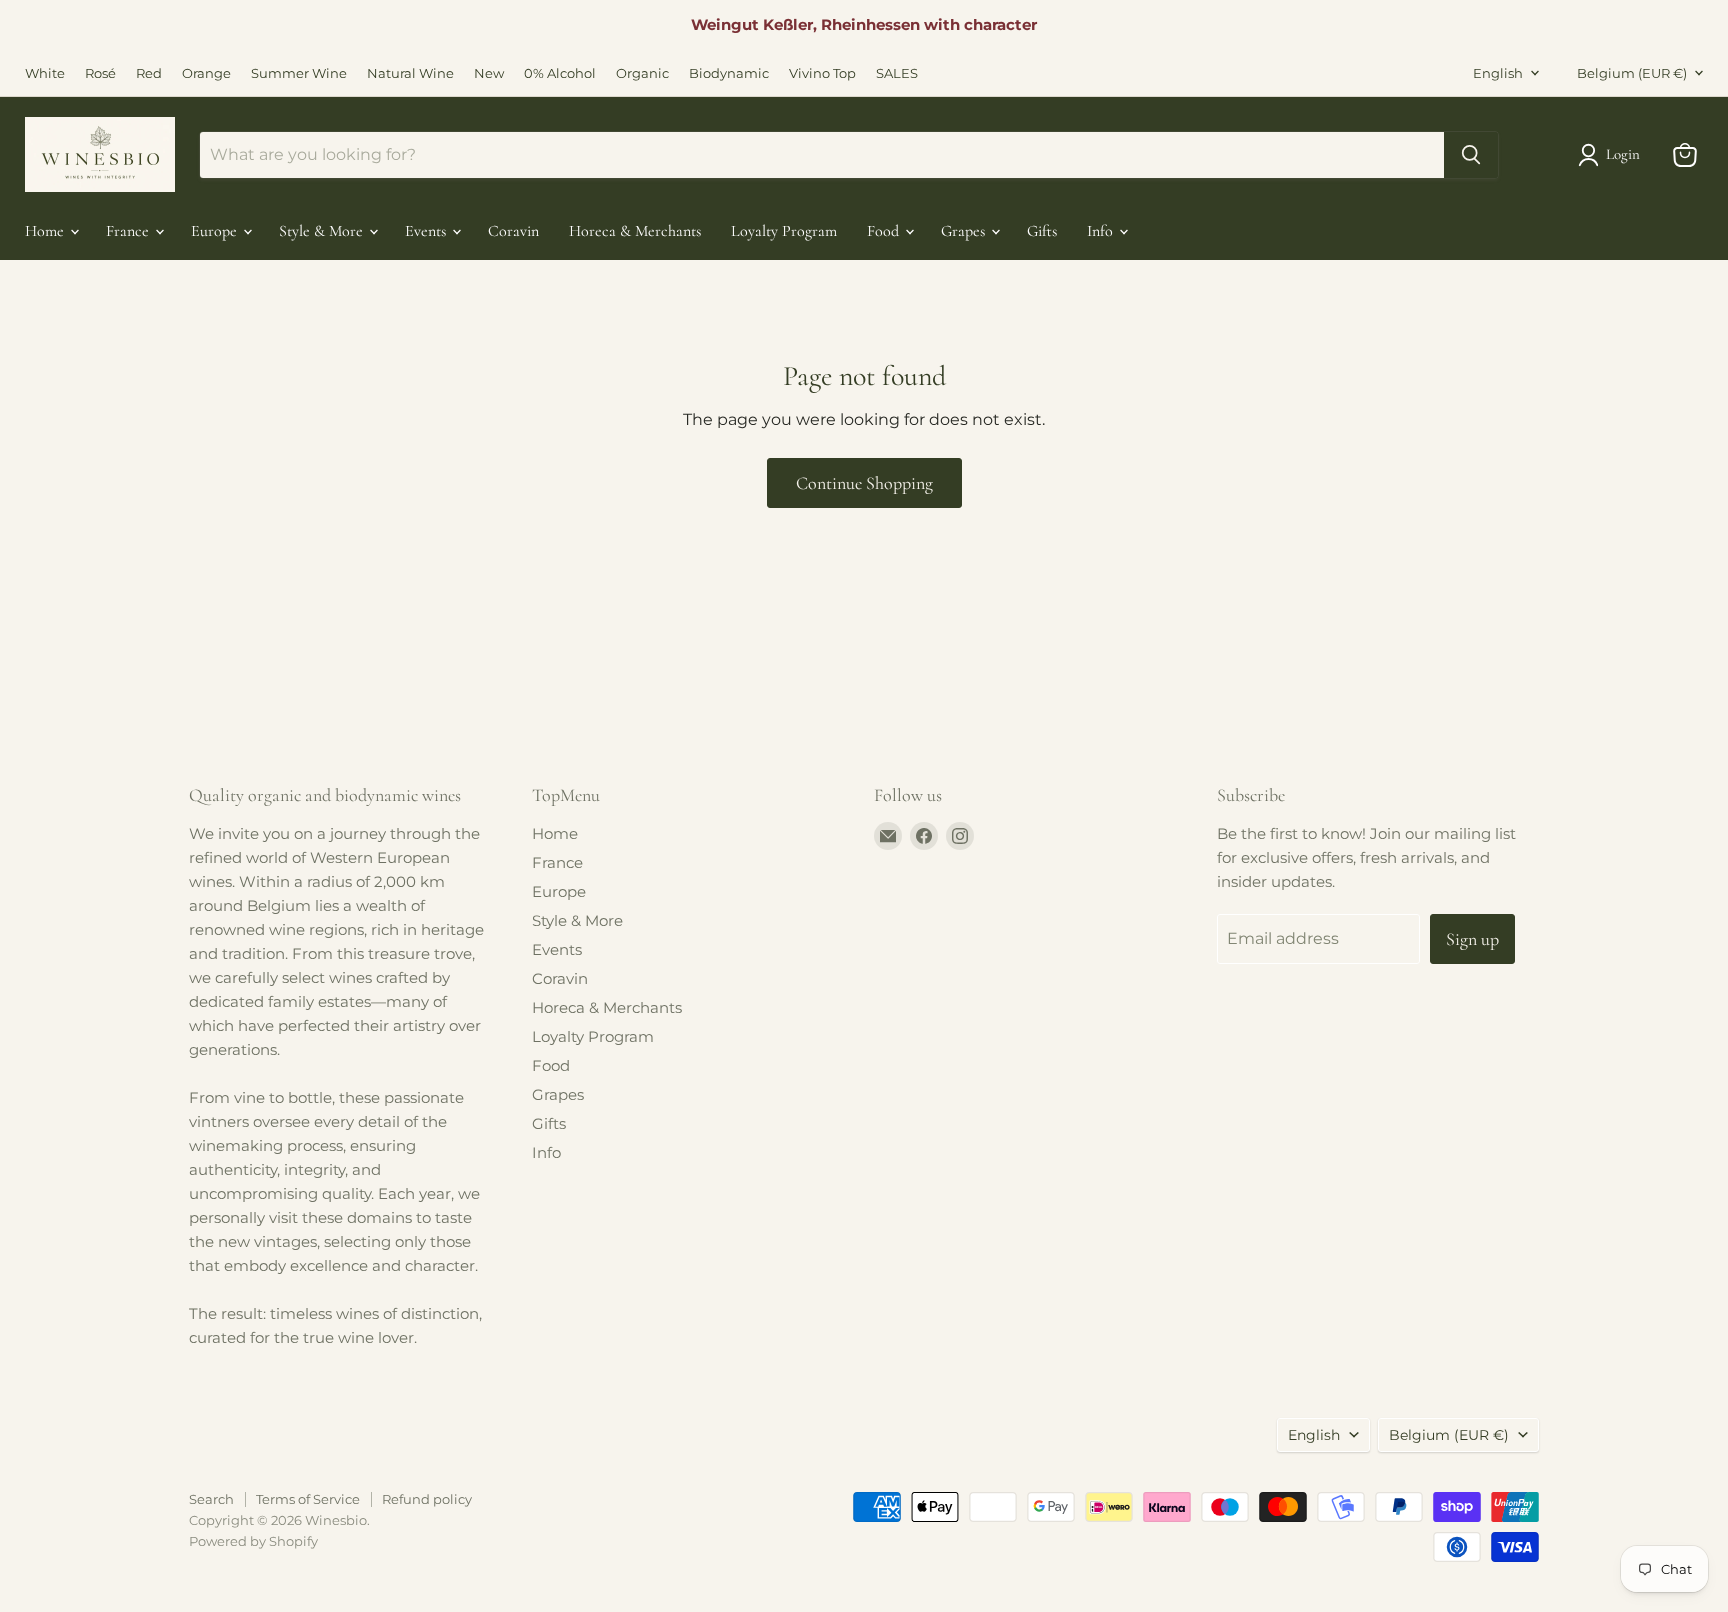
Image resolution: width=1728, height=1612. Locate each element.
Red (149, 73)
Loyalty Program (784, 231)
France (129, 231)
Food (885, 231)
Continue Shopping (864, 483)
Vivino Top (822, 73)
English (1498, 73)
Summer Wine (299, 73)
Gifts (1042, 231)
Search (211, 1499)
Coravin (513, 231)
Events (427, 231)
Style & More (323, 231)
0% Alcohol (560, 73)
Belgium (1632, 73)
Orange (206, 73)
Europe (216, 231)
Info (1102, 231)
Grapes (965, 231)
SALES (897, 73)
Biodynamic (729, 73)
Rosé (100, 73)
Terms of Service (308, 1499)
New (489, 73)
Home (46, 231)
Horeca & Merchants (635, 231)
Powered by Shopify (253, 1541)
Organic (642, 73)
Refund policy (427, 1499)
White (45, 73)
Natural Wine (410, 73)
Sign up (1472, 939)
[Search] (1471, 155)
